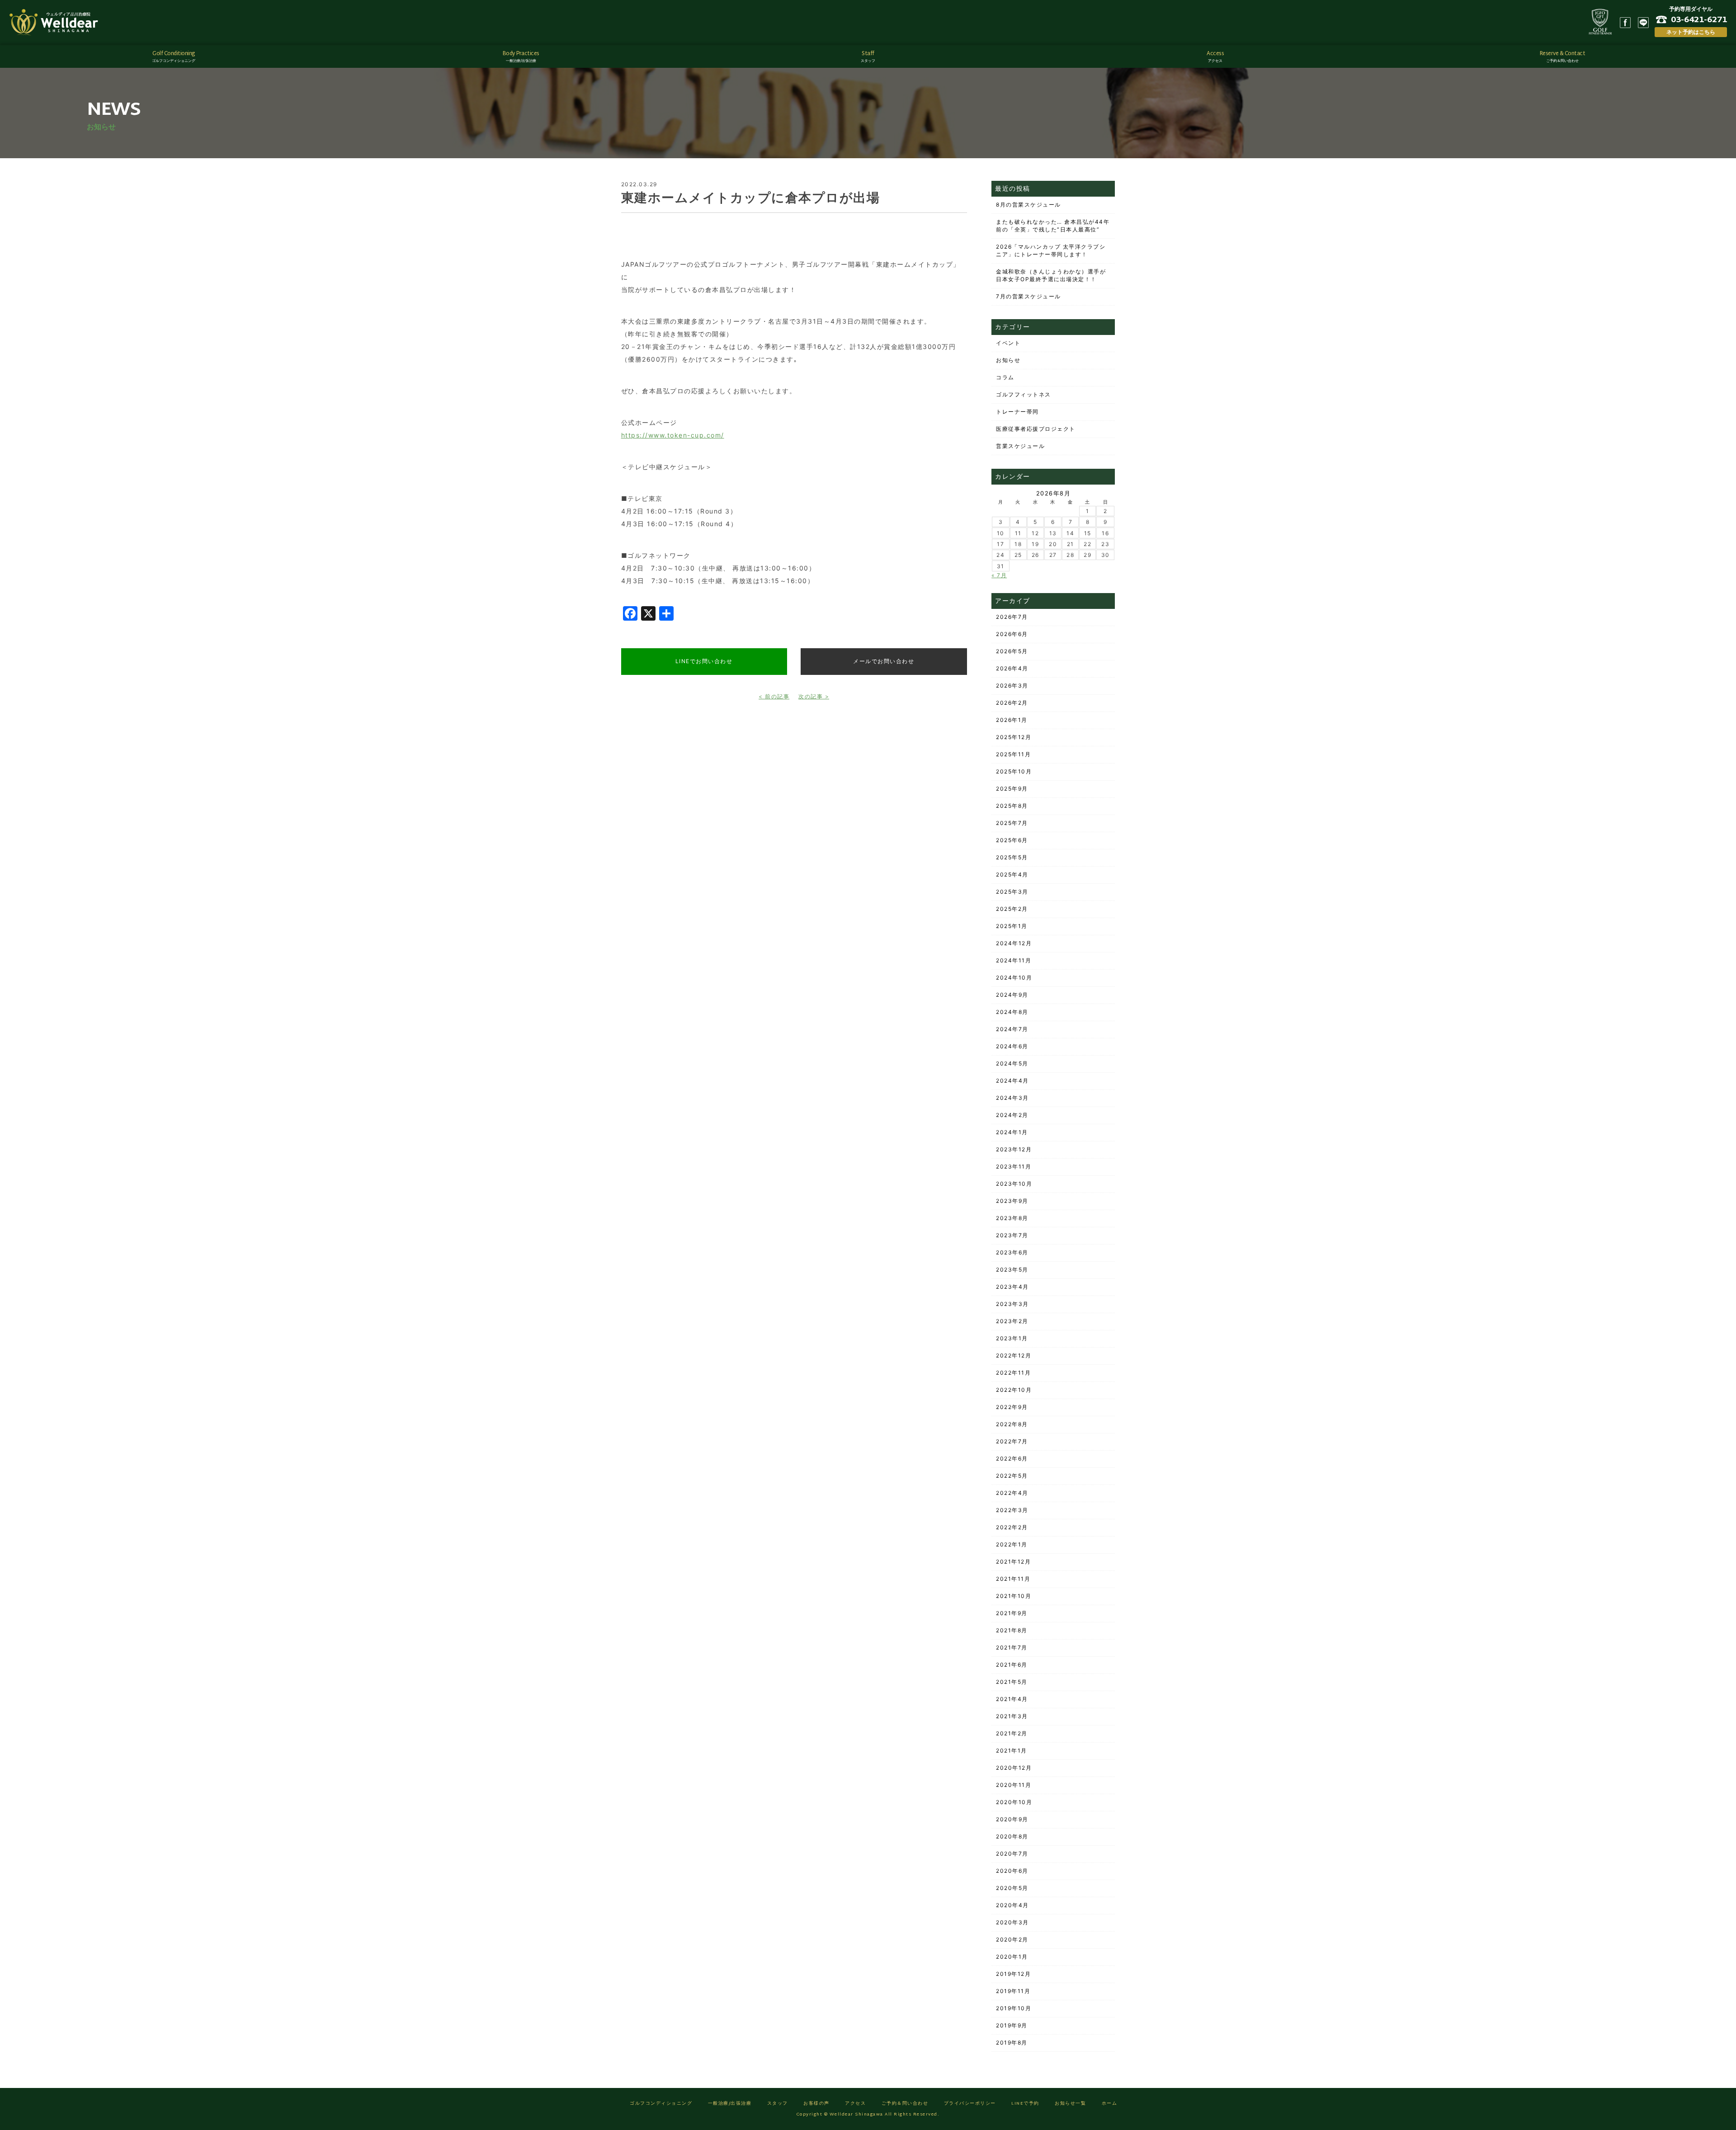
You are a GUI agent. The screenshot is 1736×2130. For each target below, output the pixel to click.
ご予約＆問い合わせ (905, 2104)
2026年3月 (1012, 686)
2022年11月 (1013, 1373)
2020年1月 (1012, 1957)
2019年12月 (1013, 1974)
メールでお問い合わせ (884, 661)
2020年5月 (1012, 1888)
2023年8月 (1012, 1218)
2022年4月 (1012, 1493)
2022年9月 (1012, 1407)
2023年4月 (1012, 1287)
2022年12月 (1014, 1355)
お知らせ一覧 (1070, 2104)
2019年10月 (1014, 2008)
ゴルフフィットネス (1024, 394)
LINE (1643, 23)
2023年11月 (1014, 1166)
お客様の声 (816, 2104)
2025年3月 (1012, 892)
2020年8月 (1012, 1836)
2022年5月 (1012, 1476)
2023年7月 (1012, 1235)
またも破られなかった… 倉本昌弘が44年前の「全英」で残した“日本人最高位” (1053, 226)
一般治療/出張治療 (730, 2104)
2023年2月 (1012, 1321)
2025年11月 (1013, 754)
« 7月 (999, 575)
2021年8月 (1012, 1630)
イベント (1008, 343)
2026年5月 (1012, 651)
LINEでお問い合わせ (704, 661)
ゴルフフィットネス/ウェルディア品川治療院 (57, 23)
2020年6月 (1012, 1871)
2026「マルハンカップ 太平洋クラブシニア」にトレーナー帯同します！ (1051, 250)
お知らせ (1008, 360)
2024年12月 (1014, 943)
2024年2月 (1012, 1115)
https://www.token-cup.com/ (673, 435)
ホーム (1110, 2104)
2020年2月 (1012, 1939)
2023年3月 (1012, 1304)
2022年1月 (1012, 1544)
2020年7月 (1012, 1854)
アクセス (855, 2104)
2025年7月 (1012, 823)
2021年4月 (1012, 1699)
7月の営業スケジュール (1028, 296)
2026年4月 (1012, 668)
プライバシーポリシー (970, 2104)
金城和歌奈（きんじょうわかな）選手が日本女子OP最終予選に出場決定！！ (1051, 275)
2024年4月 (1012, 1081)
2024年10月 (1014, 978)
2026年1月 (1012, 720)
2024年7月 (1012, 1029)
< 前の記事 (774, 696)
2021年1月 (1012, 1751)
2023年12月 (1014, 1149)
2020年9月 (1012, 1819)
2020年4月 (1012, 1905)
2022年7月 (1012, 1441)
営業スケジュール (1020, 446)
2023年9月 (1012, 1201)
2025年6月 (1012, 840)
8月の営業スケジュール (1028, 205)
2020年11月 (1014, 1785)
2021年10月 (1014, 1596)
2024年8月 (1012, 1012)
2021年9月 (1012, 1613)
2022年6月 (1012, 1458)
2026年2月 (1012, 703)
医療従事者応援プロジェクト (1036, 429)
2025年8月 (1012, 806)
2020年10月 (1014, 1802)
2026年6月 (1012, 634)
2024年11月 (1014, 960)
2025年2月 (1012, 909)
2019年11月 (1013, 1991)
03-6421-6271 (1699, 19)
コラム (1005, 377)
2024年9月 (1012, 995)
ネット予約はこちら (1691, 32)
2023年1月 (1012, 1338)
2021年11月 (1013, 1579)
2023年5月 (1012, 1270)
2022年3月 (1012, 1510)
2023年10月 (1014, 1184)
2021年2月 (1012, 1733)
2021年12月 (1013, 1562)
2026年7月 (1012, 617)
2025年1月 (1012, 926)
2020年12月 (1014, 1768)
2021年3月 (1012, 1716)
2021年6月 (1012, 1665)
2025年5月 (1012, 857)
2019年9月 (1012, 2025)
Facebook (1625, 23)
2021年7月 (1012, 1647)
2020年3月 (1012, 1922)
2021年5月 (1012, 1682)
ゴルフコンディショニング (661, 2104)
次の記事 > (814, 696)
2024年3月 (1012, 1098)
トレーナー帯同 (1017, 412)
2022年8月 (1012, 1424)
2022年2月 (1012, 1527)
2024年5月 (1012, 1063)
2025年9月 (1012, 789)
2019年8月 (1012, 2043)
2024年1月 (1012, 1132)
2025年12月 (1014, 737)
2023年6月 (1012, 1252)
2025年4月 (1012, 874)
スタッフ (778, 2104)
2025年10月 (1014, 771)
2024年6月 (1012, 1046)
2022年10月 (1014, 1390)
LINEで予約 (1025, 2104)
